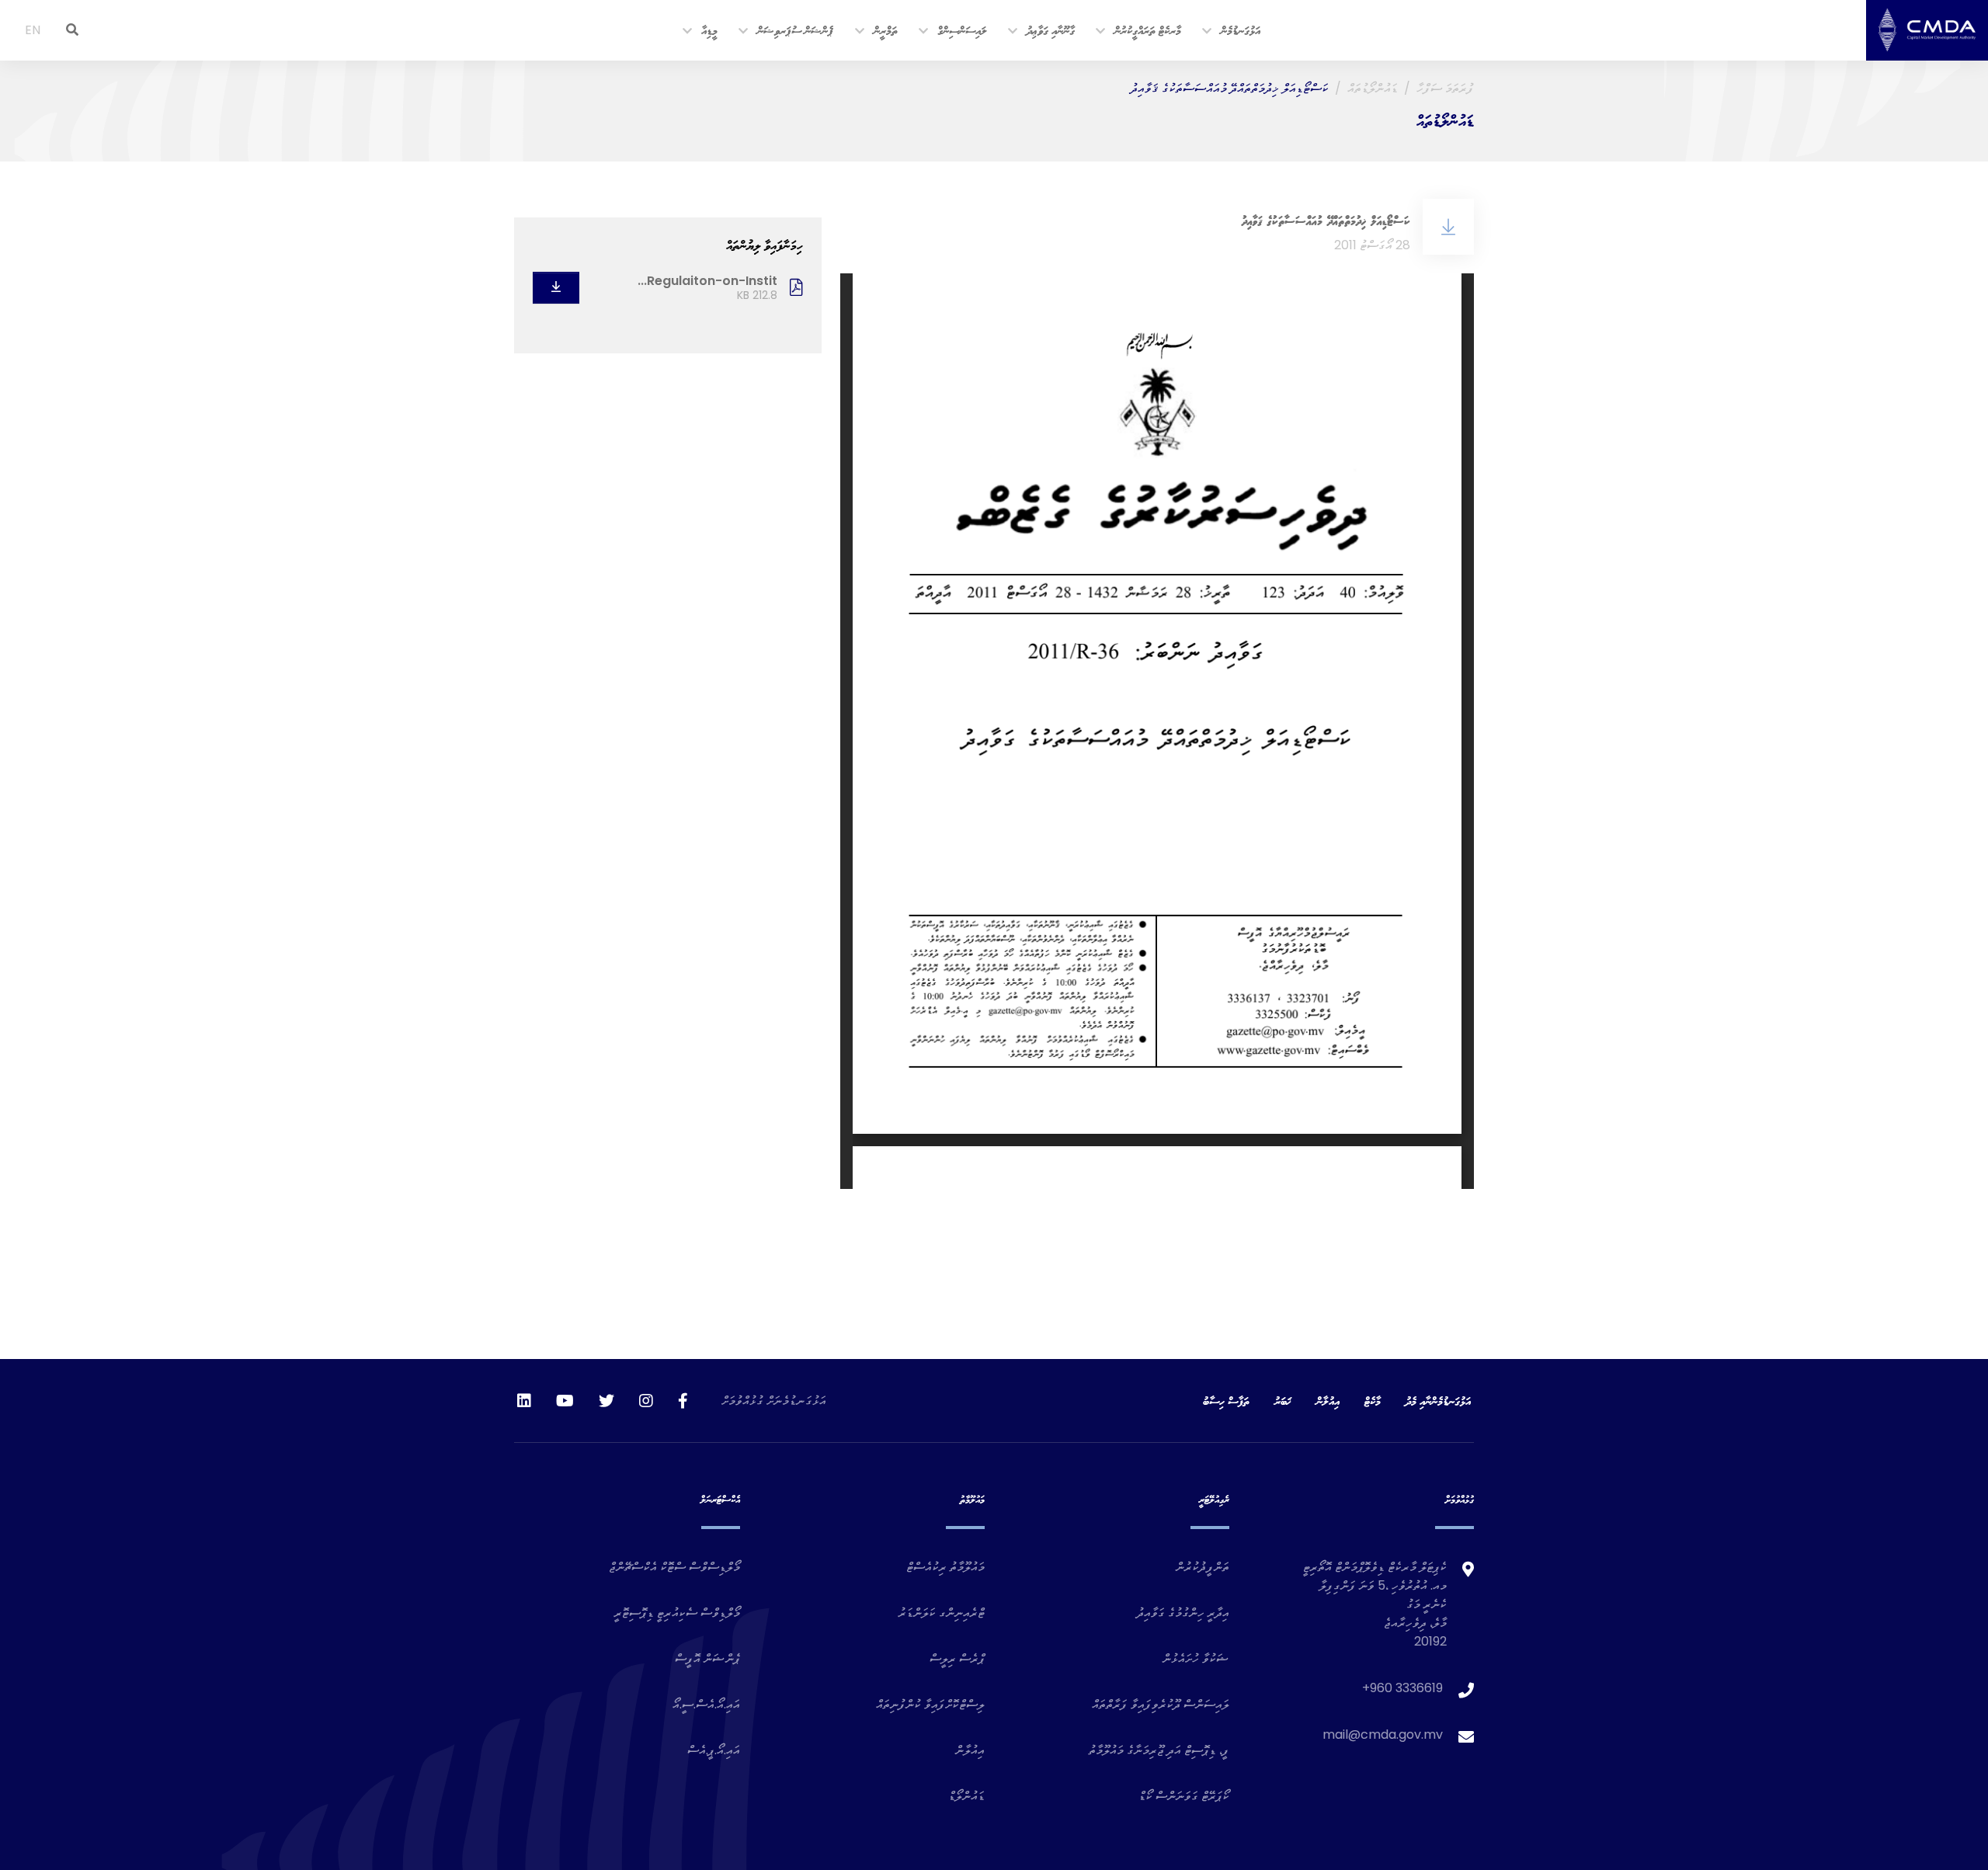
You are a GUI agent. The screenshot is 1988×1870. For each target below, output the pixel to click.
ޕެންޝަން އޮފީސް (707, 1658)
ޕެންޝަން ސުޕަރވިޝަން (795, 30)
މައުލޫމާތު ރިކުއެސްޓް (945, 1567)
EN (33, 30)
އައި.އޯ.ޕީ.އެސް (714, 1750)
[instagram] (646, 1401)
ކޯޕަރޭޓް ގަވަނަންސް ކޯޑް (1184, 1796)
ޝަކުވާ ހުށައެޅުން (1196, 1658)
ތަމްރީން (886, 30)
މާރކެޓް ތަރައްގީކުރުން (1148, 30)
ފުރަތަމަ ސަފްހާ (1445, 88)
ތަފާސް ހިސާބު (1226, 1401)
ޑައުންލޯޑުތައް (1373, 88)
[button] (1208, 32)
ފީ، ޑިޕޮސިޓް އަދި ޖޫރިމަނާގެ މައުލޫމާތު (1159, 1750)
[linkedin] (524, 1401)
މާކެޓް (1373, 1401)
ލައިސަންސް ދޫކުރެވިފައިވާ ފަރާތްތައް (1161, 1704)
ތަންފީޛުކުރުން (1203, 1567)
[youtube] (565, 1401)
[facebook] (683, 1401)
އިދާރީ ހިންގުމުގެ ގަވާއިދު (1183, 1613)
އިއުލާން (1328, 1401)
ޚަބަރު (1283, 1401)
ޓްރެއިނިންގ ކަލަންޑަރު (942, 1613)
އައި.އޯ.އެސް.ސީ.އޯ (706, 1704)
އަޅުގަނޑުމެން (1241, 30)
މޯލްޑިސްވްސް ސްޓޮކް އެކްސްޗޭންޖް (674, 1567)
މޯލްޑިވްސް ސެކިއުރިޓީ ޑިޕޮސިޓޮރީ (677, 1613)
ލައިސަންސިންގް (962, 30)
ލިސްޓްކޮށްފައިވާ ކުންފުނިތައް (930, 1704)
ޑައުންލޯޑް (966, 1796)
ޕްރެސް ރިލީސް (957, 1658)
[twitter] (606, 1401)
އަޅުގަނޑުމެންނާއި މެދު (1438, 1401)
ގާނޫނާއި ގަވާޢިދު (1051, 30)
